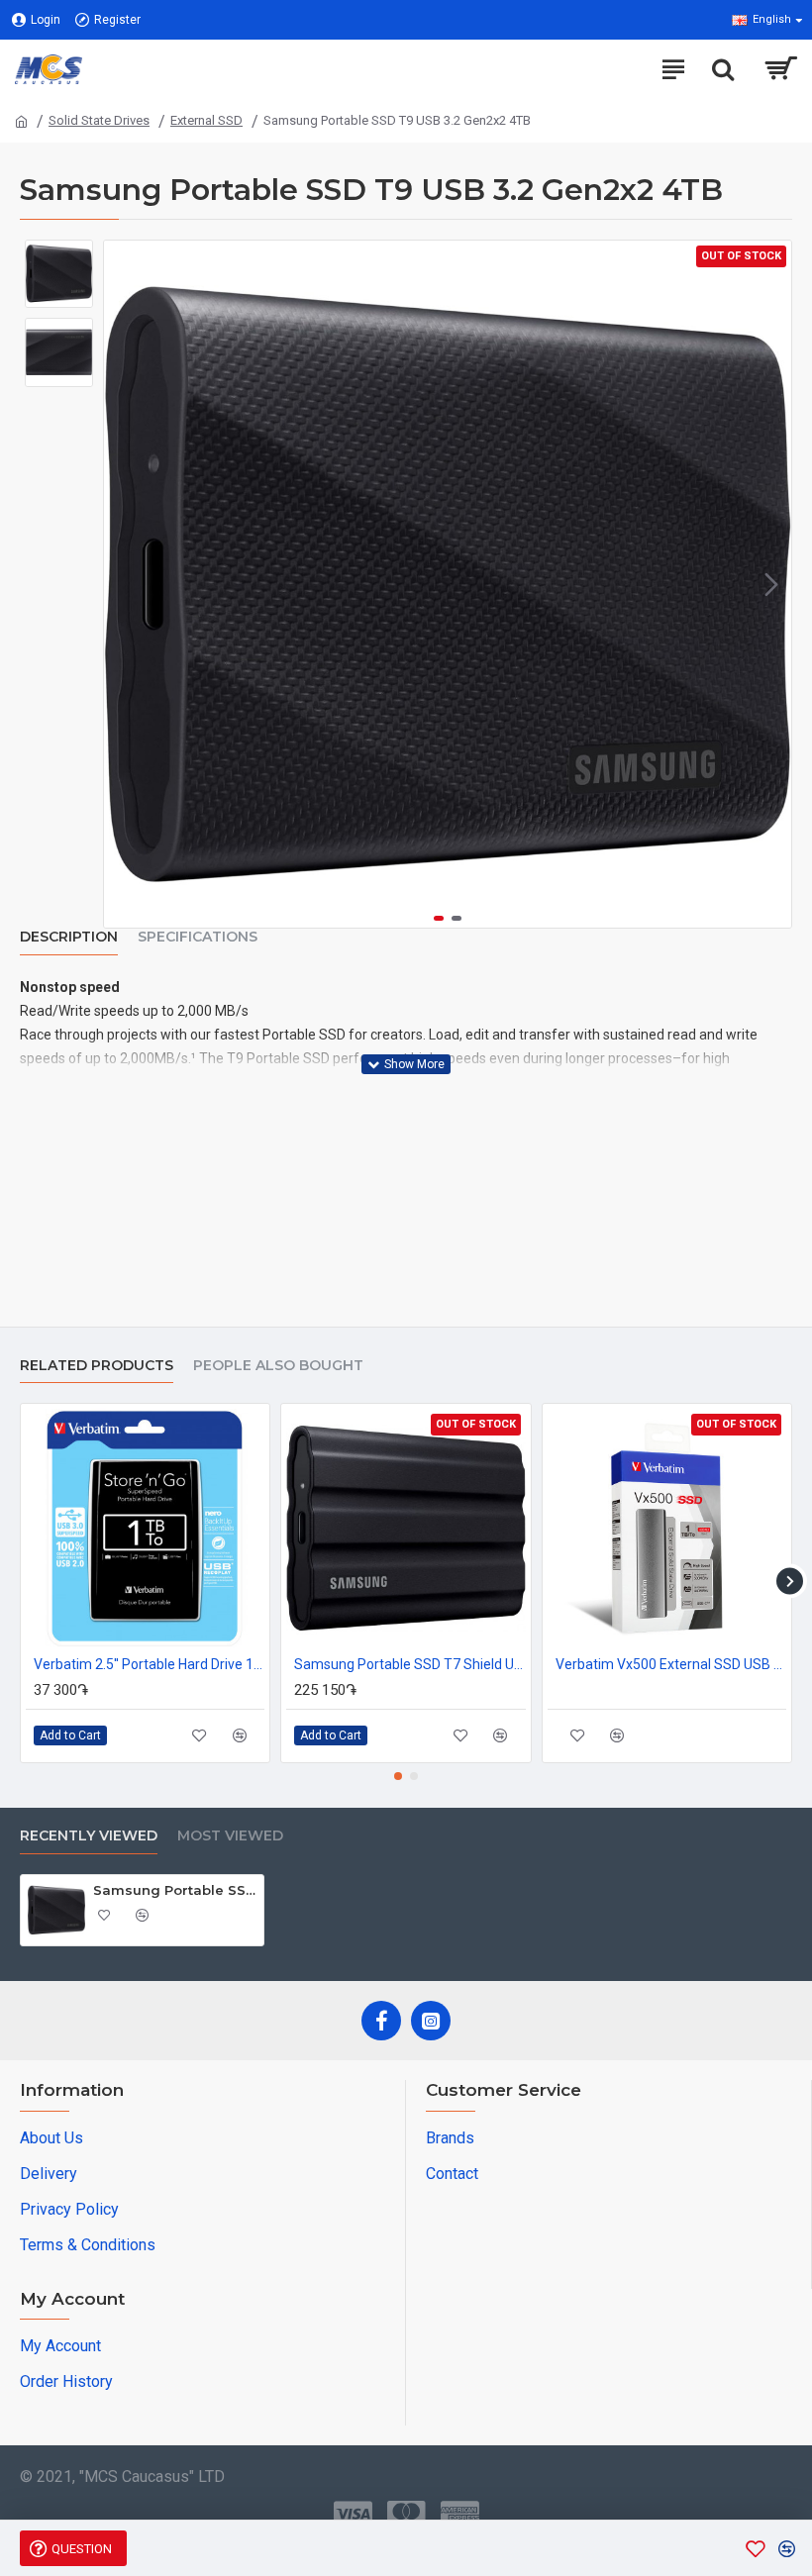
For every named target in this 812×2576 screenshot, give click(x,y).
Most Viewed (230, 1836)
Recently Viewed (89, 1836)
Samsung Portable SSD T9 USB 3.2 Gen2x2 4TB (175, 1890)
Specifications (198, 937)
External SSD (206, 120)
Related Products (97, 1366)
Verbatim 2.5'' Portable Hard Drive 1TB (149, 1664)
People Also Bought (278, 1366)
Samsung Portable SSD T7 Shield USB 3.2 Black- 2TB (409, 1664)
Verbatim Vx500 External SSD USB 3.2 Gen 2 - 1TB (671, 1664)
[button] (124, 584)
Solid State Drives (99, 120)
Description (69, 937)
